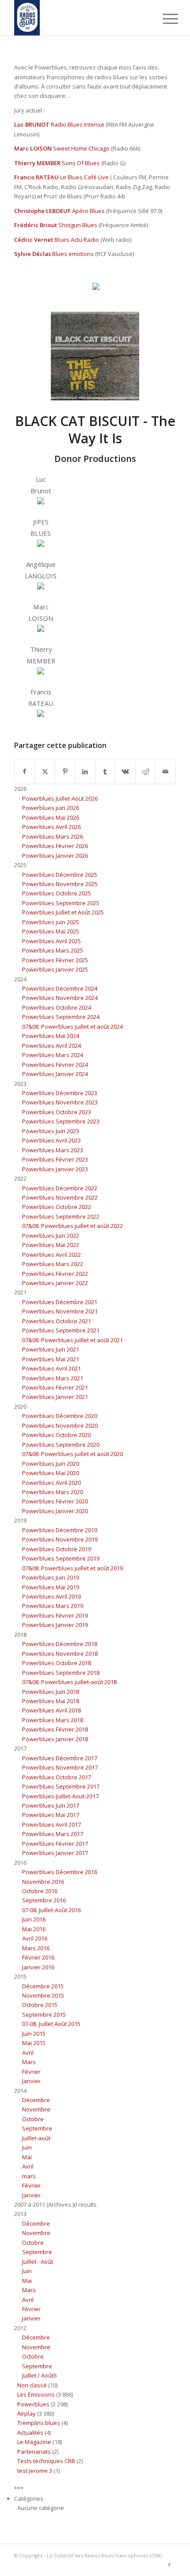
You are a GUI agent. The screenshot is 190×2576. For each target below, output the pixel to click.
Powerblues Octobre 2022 (57, 1207)
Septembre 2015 (44, 2014)
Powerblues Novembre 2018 (60, 1654)
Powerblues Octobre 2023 (57, 1112)
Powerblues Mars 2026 (53, 837)
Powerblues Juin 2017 (51, 1805)
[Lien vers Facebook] (169, 2565)
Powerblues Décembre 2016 (60, 1872)
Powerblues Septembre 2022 (61, 1216)
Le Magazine (34, 2442)
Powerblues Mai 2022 (51, 1245)
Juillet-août (36, 2138)
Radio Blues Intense (78, 124)
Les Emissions (36, 2394)
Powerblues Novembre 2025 (60, 884)
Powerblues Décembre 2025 (60, 875)
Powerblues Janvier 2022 (55, 1283)
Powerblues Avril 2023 (51, 1140)
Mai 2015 (34, 2043)
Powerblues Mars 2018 (53, 1720)
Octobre (33, 2119)
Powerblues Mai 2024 (51, 1036)
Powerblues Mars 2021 (53, 1378)
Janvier (31, 2081)
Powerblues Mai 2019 (51, 1587)
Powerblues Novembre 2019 (60, 1539)
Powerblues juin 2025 (51, 922)
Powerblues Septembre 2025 (61, 903)
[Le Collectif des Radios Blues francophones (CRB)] (79, 18)
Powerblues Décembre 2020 (60, 1416)
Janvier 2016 (38, 1967)
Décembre (36, 2100)
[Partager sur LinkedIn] (85, 771)
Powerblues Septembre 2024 (61, 1017)
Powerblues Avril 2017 (51, 1825)
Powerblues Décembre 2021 (60, 1302)
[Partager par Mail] (165, 771)
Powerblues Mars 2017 (53, 1834)
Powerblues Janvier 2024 (55, 1074)
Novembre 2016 (43, 1882)
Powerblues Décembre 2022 (60, 1188)
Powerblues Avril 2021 (51, 1368)
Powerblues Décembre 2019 (60, 1530)
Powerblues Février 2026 (55, 846)
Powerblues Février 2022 (55, 1274)
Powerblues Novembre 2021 (60, 1311)
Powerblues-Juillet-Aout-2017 (60, 1796)
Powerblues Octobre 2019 (57, 1549)
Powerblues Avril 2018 (51, 1710)
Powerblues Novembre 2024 (60, 998)
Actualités (30, 2433)
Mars (29, 2062)
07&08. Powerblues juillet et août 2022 (72, 1226)
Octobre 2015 (40, 2005)
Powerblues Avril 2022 (51, 1255)
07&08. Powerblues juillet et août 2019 (72, 1568)
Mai (27, 2157)
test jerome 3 (35, 2471)
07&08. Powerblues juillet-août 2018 (69, 1682)
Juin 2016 (34, 1919)
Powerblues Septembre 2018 (61, 1673)
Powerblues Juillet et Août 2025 (63, 912)
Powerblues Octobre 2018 (57, 1663)
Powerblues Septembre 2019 (61, 1558)
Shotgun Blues (78, 225)
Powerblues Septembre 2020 (61, 1445)
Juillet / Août (38, 2375)
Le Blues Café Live (84, 177)
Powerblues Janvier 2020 (55, 1511)
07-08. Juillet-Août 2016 (51, 1910)
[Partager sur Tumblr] (105, 771)
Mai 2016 (34, 1929)
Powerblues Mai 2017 (51, 1815)
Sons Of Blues (81, 163)
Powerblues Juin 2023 (51, 1131)
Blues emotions (73, 254)
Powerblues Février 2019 (55, 1615)
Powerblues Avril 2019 (51, 1596)
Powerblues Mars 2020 (53, 1492)
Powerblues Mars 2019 (53, 1606)
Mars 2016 (36, 1948)
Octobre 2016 (40, 1891)
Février (31, 2072)
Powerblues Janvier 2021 (55, 1397)
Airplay (27, 2413)
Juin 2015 (34, 2034)
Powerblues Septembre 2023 (61, 1121)
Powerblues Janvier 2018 (55, 1739)
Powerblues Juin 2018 (51, 1692)
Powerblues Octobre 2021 (57, 1321)
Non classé (32, 2385)
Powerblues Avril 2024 (51, 1046)
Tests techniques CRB (46, 2461)
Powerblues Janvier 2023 (55, 1169)
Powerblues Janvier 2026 (55, 856)
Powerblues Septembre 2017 (61, 1786)
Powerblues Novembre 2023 (60, 1102)
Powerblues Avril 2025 (51, 941)
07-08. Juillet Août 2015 (51, 2024)
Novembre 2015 (43, 1995)
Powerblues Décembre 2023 (60, 1093)
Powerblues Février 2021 (55, 1387)
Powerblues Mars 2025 (53, 950)
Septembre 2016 (44, 1900)
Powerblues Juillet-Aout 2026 (60, 798)
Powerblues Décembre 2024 (60, 988)
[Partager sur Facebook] (25, 771)
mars (29, 2176)
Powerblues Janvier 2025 (55, 969)
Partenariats (34, 2452)
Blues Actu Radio (77, 240)
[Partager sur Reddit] (145, 771)
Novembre (36, 2109)
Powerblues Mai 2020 (51, 1473)
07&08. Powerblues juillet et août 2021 (72, 1340)
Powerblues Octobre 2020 (57, 1435)
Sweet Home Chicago (81, 148)
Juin (27, 2147)
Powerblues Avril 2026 (51, 827)
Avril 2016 (35, 1938)
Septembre (37, 2128)
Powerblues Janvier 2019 (55, 1625)
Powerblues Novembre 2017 (60, 1767)
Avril (28, 2053)
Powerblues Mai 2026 (51, 817)
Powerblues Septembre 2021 (61, 1330)
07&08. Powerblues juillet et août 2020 (72, 1454)
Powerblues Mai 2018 (51, 1701)
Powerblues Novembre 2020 (60, 1426)
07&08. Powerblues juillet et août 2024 (72, 1027)
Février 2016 (38, 1957)
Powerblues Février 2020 (55, 1501)
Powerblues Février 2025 (55, 960)
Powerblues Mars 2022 (53, 1264)
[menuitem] (163, 19)
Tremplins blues (39, 2423)
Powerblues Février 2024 (55, 1065)
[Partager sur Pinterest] (65, 771)
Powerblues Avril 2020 (51, 1483)
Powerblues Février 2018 (55, 1729)
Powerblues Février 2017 (55, 1844)
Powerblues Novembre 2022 (60, 1197)
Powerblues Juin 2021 (51, 1349)
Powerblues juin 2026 (51, 808)
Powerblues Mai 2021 (51, 1359)
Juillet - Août (38, 2262)
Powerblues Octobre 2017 (57, 1777)
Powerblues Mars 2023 (53, 1150)
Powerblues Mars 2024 (53, 1055)
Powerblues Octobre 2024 (57, 1007)
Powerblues (33, 2404)
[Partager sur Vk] (125, 771)
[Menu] (163, 19)
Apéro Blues (88, 211)
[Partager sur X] (45, 771)
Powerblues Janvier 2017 (55, 1853)
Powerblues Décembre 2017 (60, 1758)
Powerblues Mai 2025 (51, 931)
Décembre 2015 (43, 1986)
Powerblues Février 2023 (55, 1159)
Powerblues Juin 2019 (51, 1577)
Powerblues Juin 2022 (51, 1236)
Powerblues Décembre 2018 (60, 1644)
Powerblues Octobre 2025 (57, 893)
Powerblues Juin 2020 (51, 1464)
